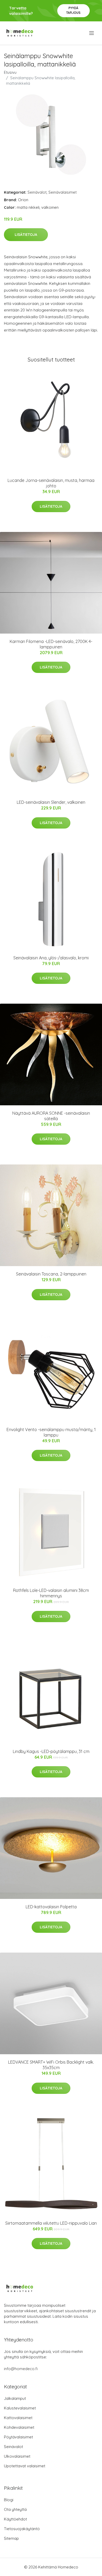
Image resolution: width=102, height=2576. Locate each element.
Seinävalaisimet (63, 192)
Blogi (9, 2500)
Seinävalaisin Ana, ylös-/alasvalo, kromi (51, 958)
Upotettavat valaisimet (25, 2466)
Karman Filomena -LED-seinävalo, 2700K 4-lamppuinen (51, 644)
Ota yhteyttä (15, 2509)
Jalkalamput (15, 2398)
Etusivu (10, 72)
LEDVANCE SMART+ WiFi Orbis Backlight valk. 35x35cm (51, 2065)
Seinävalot (37, 192)
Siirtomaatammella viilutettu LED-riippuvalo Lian (51, 2223)
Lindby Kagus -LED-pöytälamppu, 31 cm (51, 1751)
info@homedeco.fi (21, 2369)
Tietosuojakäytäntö (22, 2529)
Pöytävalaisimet (18, 2437)
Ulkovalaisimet (17, 2456)
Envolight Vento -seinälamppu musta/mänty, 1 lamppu (51, 1432)
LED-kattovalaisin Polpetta (51, 1907)
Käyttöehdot (15, 2519)
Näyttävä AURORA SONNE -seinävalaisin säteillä (51, 1116)
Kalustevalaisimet (20, 2408)
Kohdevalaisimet (19, 2427)
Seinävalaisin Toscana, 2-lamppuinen (51, 1274)
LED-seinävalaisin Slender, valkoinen (51, 802)
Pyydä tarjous (73, 10)
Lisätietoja (26, 235)
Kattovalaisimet (18, 2418)
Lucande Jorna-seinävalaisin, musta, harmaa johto (51, 483)
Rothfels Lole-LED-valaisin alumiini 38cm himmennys (51, 1593)
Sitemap (11, 2538)
